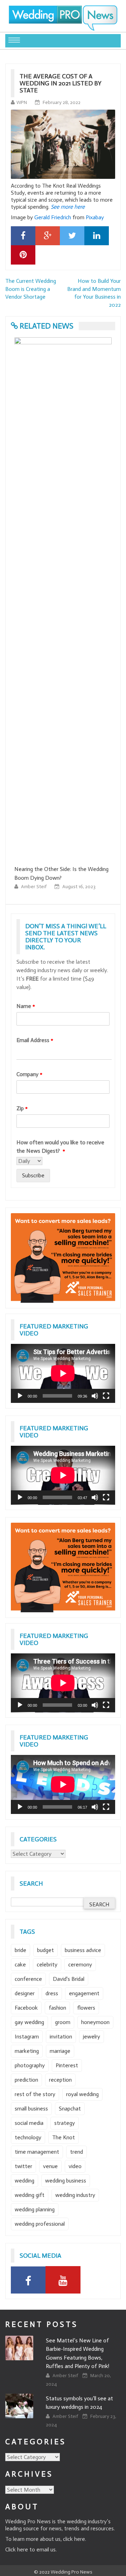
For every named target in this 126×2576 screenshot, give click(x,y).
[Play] (20, 1396)
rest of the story (35, 2094)
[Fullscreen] (106, 1396)
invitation (61, 2037)
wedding (24, 2181)
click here (74, 2539)
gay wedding (29, 2022)
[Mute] (95, 1396)
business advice (83, 1950)
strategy (65, 2123)
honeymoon (95, 2022)
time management (37, 2152)
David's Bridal (69, 1979)
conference (28, 1979)
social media (29, 2123)
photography (30, 2065)
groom (63, 2022)
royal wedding (82, 2094)
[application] (63, 1373)
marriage (60, 2051)
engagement (84, 1993)
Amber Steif (91, 887)
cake (20, 1964)
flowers (86, 2008)
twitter (23, 2166)
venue (50, 2166)
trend (76, 2152)
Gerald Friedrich (53, 217)
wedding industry (75, 2195)
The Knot (64, 2137)
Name (26, 1006)
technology (28, 2137)
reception (60, 2080)
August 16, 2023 (32, 887)
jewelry (92, 2037)
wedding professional (40, 2224)
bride (20, 1950)
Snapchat (70, 2109)
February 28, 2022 (62, 102)
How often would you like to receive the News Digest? (60, 1147)
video (75, 2166)
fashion (57, 2008)
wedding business (66, 2181)
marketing (27, 2051)
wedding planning (35, 2209)
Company (29, 1074)
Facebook (26, 2008)
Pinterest (67, 2065)
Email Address (35, 1040)
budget (45, 1950)
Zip (22, 1108)
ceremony (80, 1964)
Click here (17, 2549)
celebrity (47, 1964)
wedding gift (30, 2195)
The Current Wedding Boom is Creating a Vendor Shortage (31, 289)
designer (25, 1993)
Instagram (27, 2037)
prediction (26, 2080)
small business (31, 2109)
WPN (22, 102)
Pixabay (95, 217)
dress (52, 1993)
